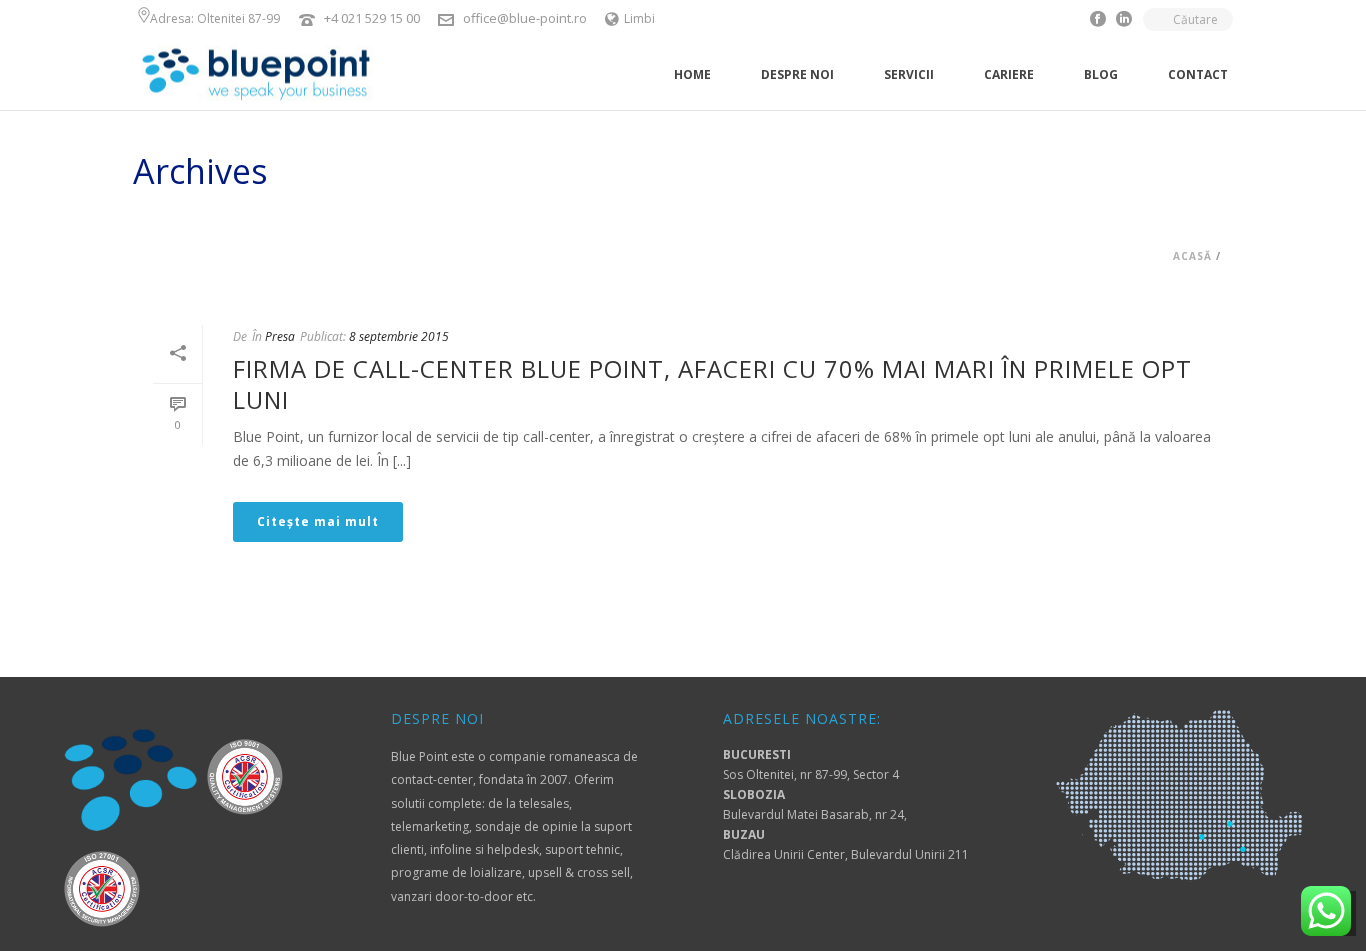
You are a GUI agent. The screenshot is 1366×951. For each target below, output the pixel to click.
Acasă (1192, 256)
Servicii (909, 74)
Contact (1198, 74)
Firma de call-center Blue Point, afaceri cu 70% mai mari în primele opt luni (712, 384)
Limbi (639, 18)
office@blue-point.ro (525, 18)
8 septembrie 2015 (399, 336)
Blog (1101, 74)
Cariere (1009, 74)
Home (692, 74)
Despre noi (797, 74)
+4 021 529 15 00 (373, 18)
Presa (280, 336)
